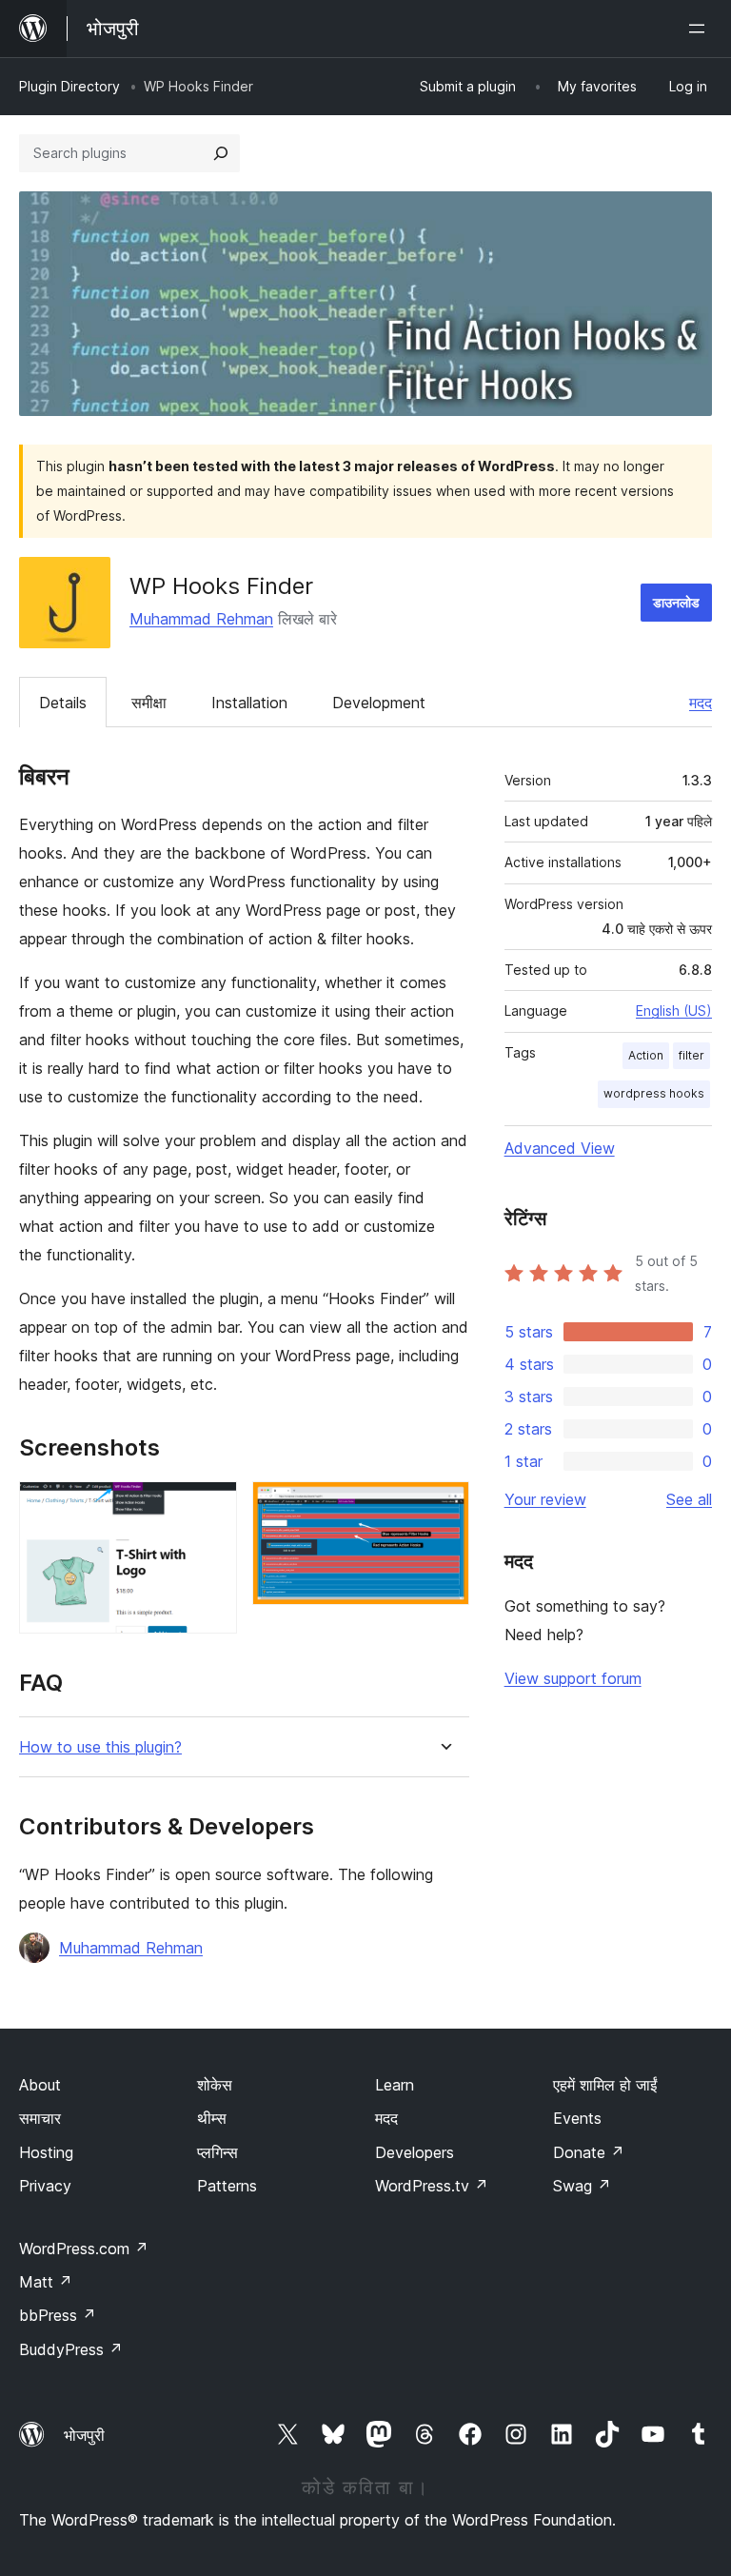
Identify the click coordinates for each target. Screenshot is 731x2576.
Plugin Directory (69, 86)
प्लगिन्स (217, 2152)
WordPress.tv (432, 2186)
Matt (46, 2282)
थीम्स (212, 2118)
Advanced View (560, 1148)
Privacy (45, 2186)
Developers (415, 2152)
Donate (589, 2152)
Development (379, 703)
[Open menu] (701, 29)
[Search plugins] (221, 153)
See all (689, 1499)
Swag (582, 2186)
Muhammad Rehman (201, 619)
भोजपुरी (84, 2435)
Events (577, 2118)
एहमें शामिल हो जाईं (605, 2085)
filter (691, 1055)
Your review (545, 1499)
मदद (701, 703)
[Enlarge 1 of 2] (211, 1507)
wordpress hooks (654, 1093)
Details (63, 703)
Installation (249, 703)
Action (646, 1055)
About (40, 2085)
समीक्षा (149, 703)
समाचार (40, 2118)
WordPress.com (84, 2249)
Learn (395, 2085)
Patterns (227, 2186)
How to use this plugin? (100, 1747)
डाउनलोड (676, 602)
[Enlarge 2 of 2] (444, 1507)
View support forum (573, 1678)
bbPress (58, 2315)
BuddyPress (71, 2349)
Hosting (46, 2152)
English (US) (674, 1011)
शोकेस (215, 2085)
